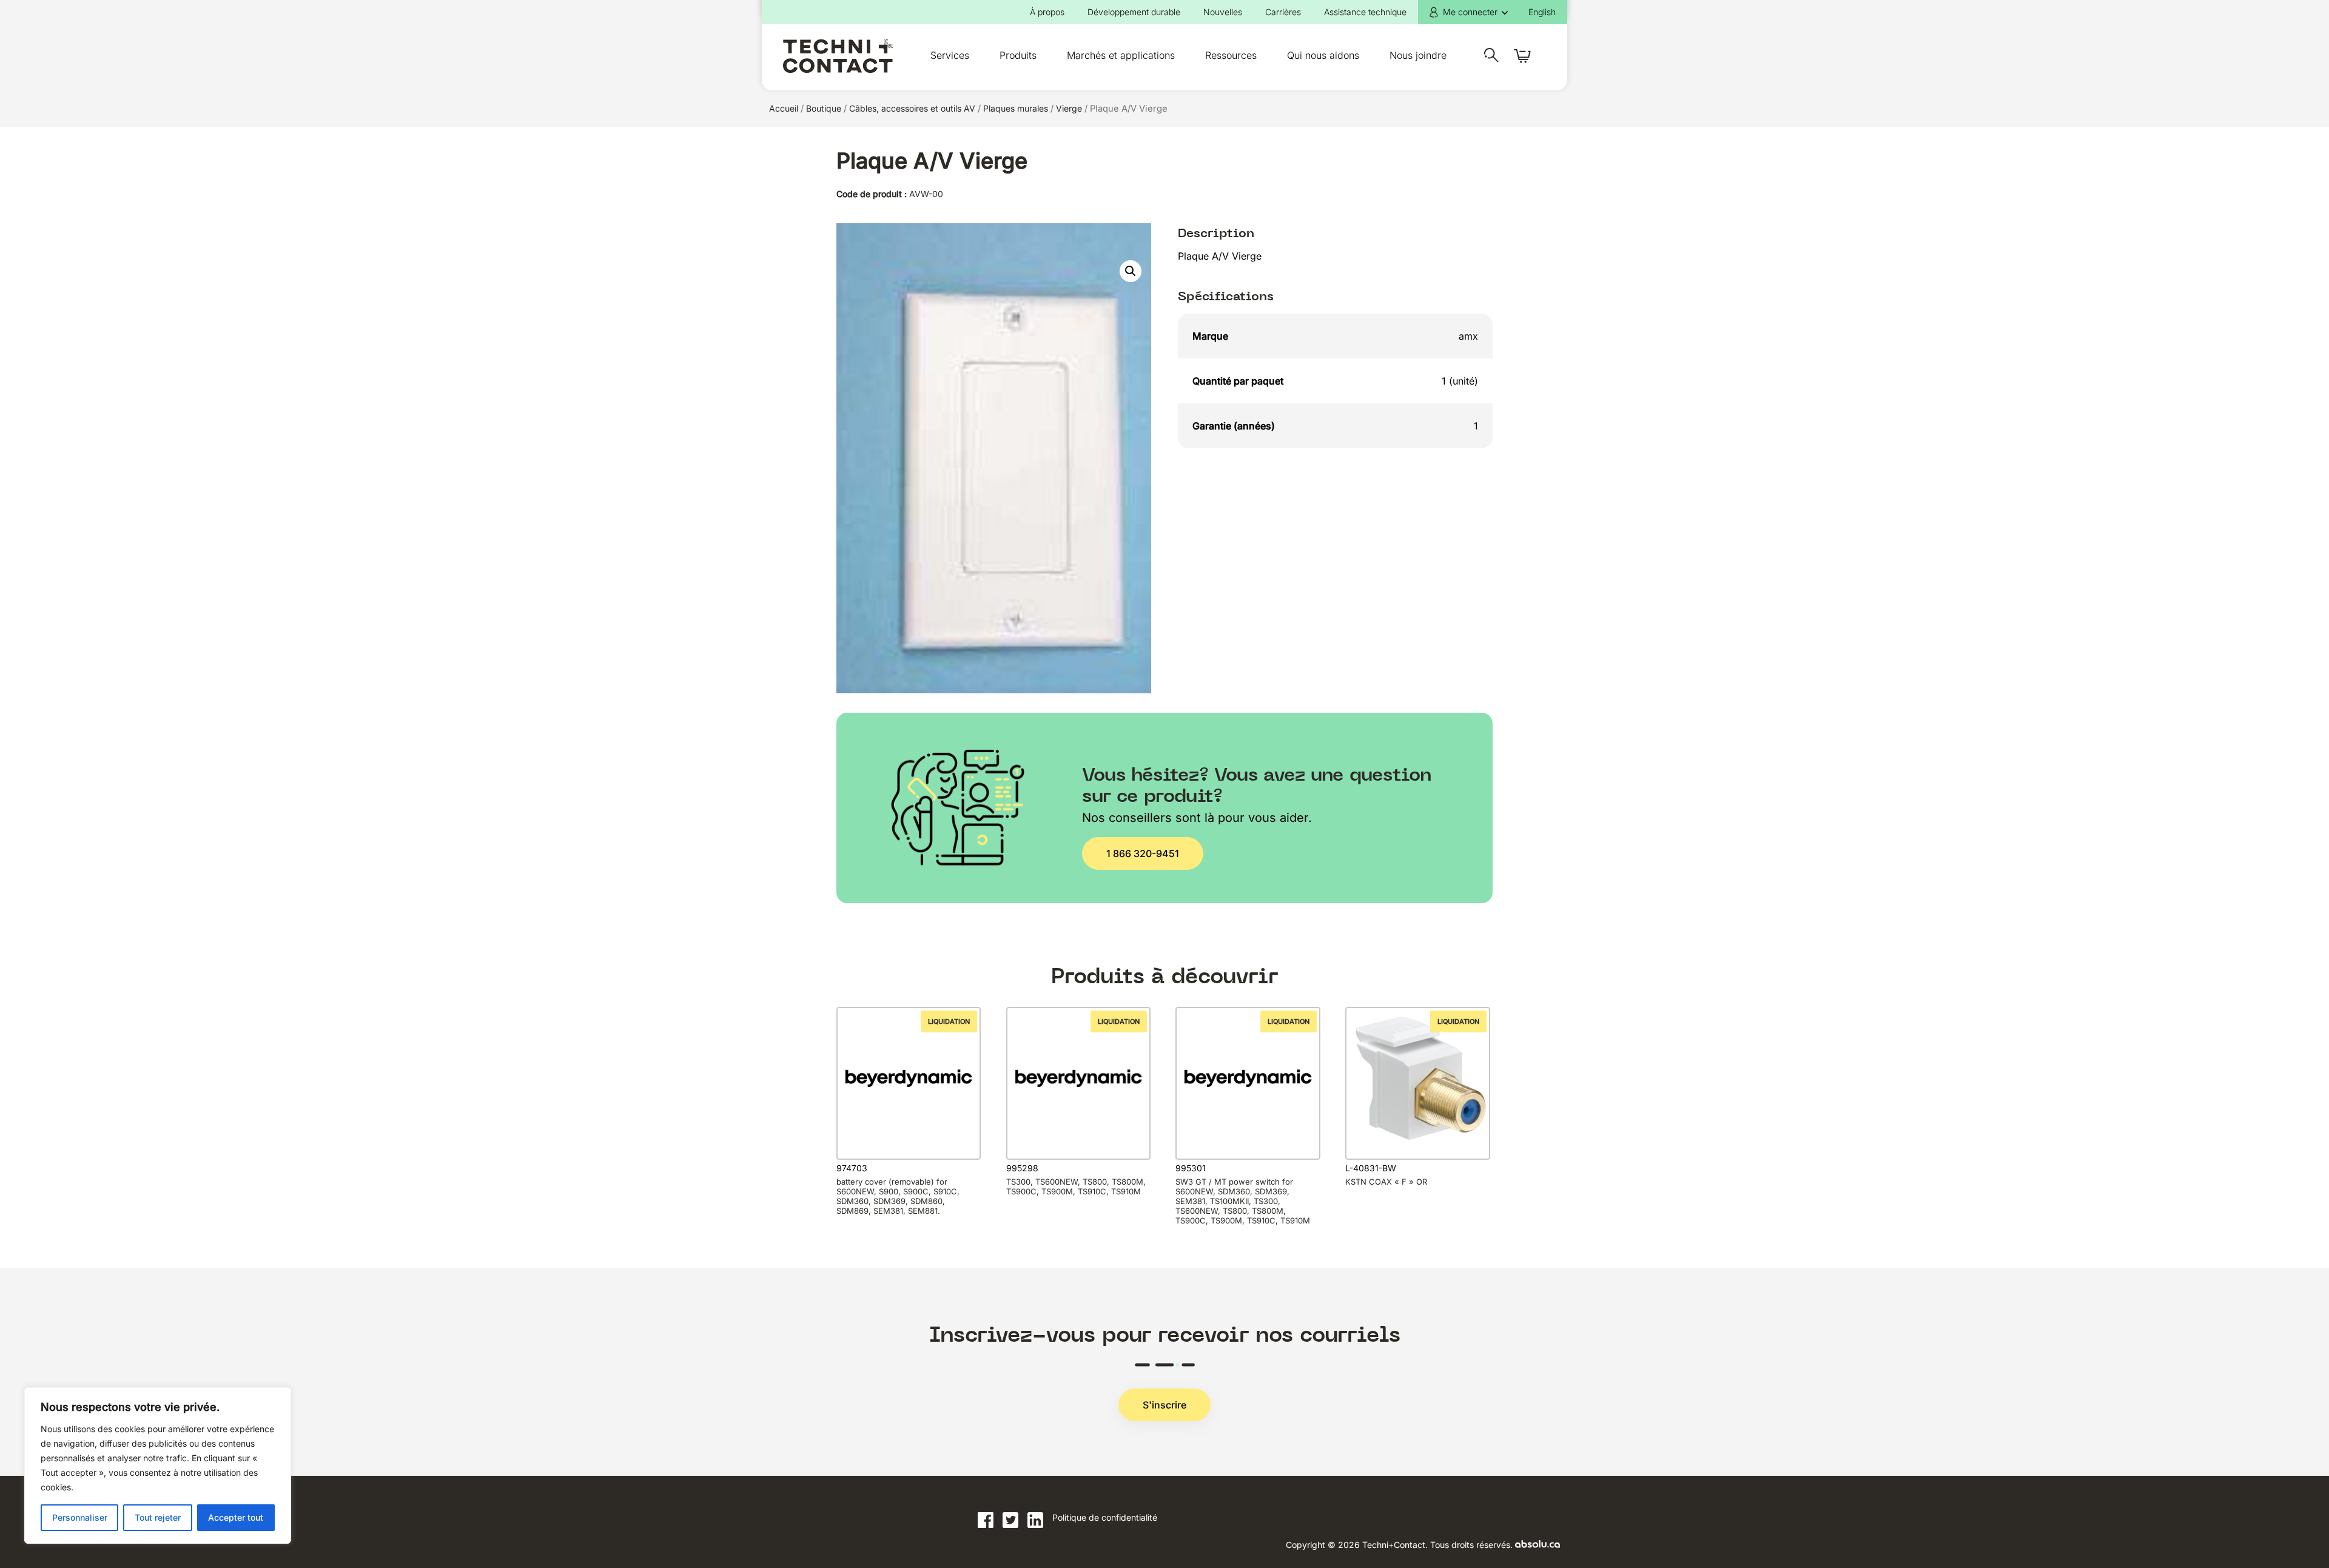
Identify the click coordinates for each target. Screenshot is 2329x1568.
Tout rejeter (158, 1517)
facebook (986, 1520)
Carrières (1283, 12)
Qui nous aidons (1323, 55)
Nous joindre (1418, 55)
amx (1468, 336)
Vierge (1069, 108)
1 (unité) (1460, 381)
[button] (1131, 271)
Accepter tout (236, 1517)
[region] (158, 1465)
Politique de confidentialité (1105, 1517)
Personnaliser (80, 1517)
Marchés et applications (1121, 55)
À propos (1047, 12)
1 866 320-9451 (1143, 853)
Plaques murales (1016, 108)
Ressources (1231, 55)
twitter (1010, 1520)
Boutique (824, 108)
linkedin (1035, 1520)
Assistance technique (1365, 12)
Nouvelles (1223, 12)
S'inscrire (1164, 1405)
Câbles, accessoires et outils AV (912, 108)
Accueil (784, 108)
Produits (1018, 55)
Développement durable (1134, 12)
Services (950, 55)
